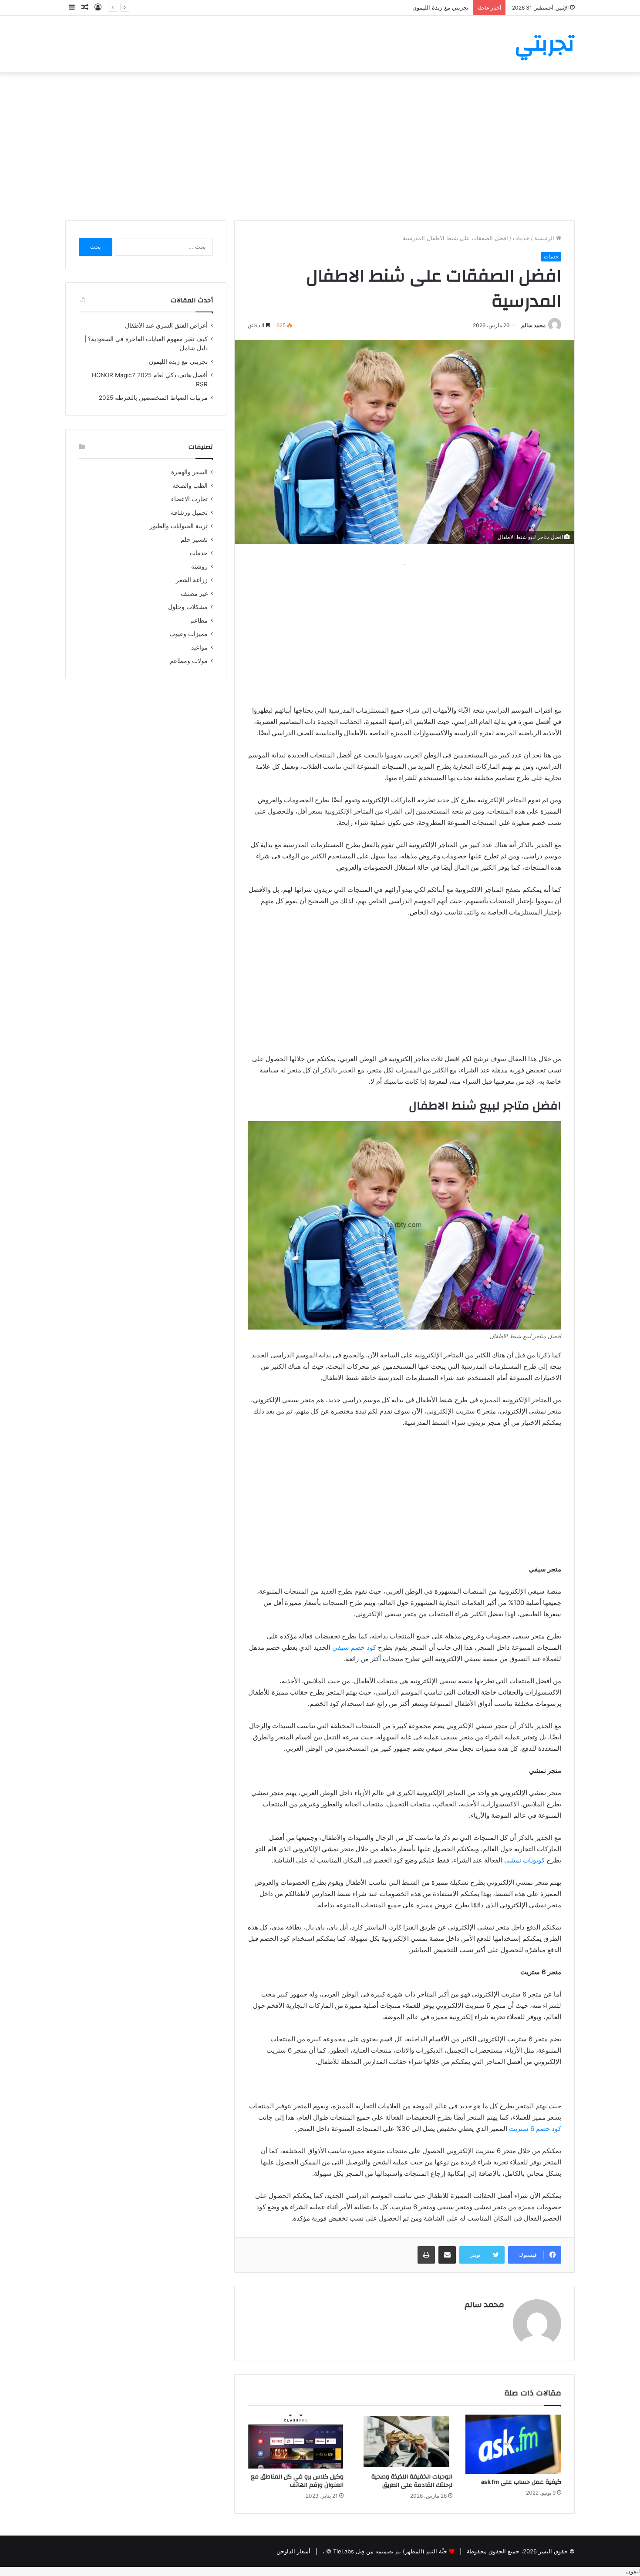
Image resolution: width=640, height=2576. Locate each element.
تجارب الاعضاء (189, 499)
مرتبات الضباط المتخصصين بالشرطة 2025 (153, 398)
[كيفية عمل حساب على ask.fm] (513, 2444)
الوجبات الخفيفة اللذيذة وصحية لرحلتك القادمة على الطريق (412, 2481)
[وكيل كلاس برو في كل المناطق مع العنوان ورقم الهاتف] (296, 2442)
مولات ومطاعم (189, 661)
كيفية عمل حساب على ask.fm (521, 2482)
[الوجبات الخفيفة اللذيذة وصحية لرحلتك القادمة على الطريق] (404, 2442)
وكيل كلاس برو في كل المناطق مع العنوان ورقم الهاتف (297, 2481)
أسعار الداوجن (293, 2551)
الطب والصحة (190, 486)
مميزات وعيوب (189, 634)
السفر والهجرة (189, 472)
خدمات (521, 238)
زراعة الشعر (192, 580)
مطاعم (199, 620)
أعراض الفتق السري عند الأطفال (166, 325)
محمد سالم (533, 325)
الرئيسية (545, 238)
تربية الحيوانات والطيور (179, 526)
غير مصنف (194, 593)
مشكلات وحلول (188, 607)
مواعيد (199, 647)
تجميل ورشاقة (189, 513)
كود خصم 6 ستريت (535, 2129)
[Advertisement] (320, 146)
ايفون (633, 2571)
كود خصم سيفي (354, 1647)
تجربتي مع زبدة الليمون (178, 362)
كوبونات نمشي (524, 1860)
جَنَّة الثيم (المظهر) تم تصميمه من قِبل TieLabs (390, 2551)
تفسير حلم (194, 539)
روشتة (199, 566)
